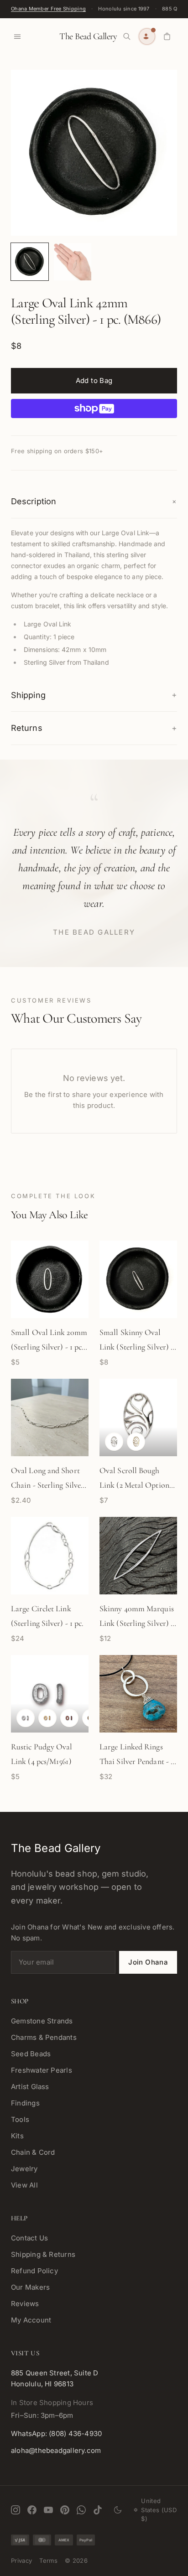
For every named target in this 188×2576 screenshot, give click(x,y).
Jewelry (24, 2169)
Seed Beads (31, 2054)
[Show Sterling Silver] (114, 1442)
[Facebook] (32, 2510)
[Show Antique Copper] (69, 1718)
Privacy (21, 2560)
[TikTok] (98, 2510)
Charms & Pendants (44, 2037)
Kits (17, 2136)
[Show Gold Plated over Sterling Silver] (136, 1442)
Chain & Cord (33, 2152)
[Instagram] (16, 2510)
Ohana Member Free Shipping (48, 9)
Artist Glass (30, 2087)
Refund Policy (34, 2271)
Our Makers (30, 2287)
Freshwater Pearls (42, 2070)
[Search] (127, 36)
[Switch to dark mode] (118, 2510)
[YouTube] (48, 2510)
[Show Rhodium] (26, 1718)
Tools (20, 2119)
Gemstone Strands (42, 2021)
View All (24, 2185)
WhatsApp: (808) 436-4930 (56, 2434)
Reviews (25, 2304)
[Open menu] (17, 36)
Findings (25, 2103)
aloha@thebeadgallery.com (56, 2450)
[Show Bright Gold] (47, 1718)
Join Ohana (148, 1962)
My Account (31, 2320)
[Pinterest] (65, 2510)
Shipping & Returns (43, 2254)
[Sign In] (147, 36)
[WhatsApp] (81, 2510)
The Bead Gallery (88, 36)
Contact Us (29, 2238)
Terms (48, 2560)
